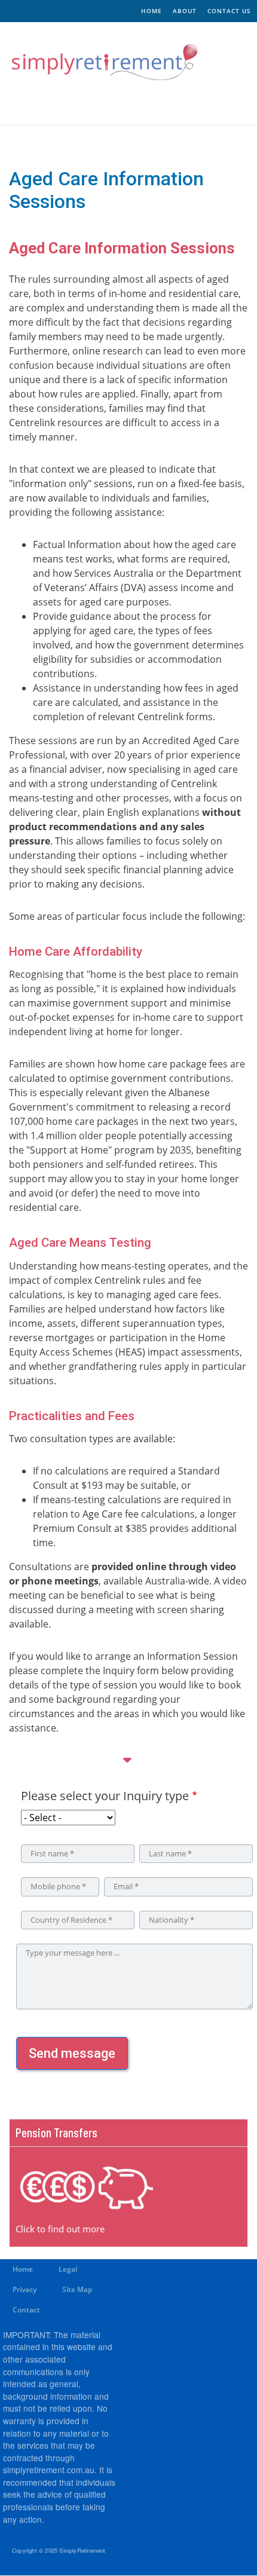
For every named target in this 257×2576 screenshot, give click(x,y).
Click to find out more (60, 2229)
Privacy (25, 2289)
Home (23, 2269)
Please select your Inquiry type (105, 1796)
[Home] (99, 62)
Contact (26, 2310)
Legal (68, 2269)
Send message (72, 2053)
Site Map (77, 2289)
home (152, 11)
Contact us (229, 11)
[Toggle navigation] (35, 104)
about (185, 11)
